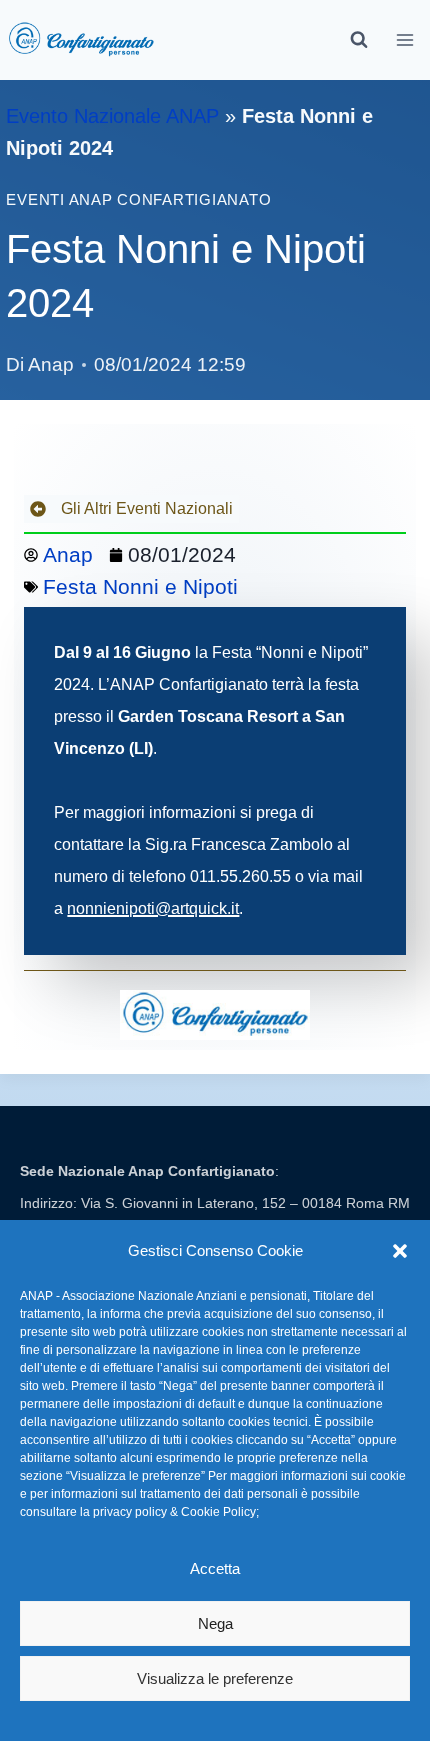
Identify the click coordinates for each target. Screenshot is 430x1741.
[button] (400, 1251)
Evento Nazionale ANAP (112, 116)
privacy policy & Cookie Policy (174, 1512)
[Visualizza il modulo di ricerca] (359, 40)
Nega (215, 1623)
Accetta (215, 1568)
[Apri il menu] (405, 39)
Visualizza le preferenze (215, 1678)
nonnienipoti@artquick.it (153, 908)
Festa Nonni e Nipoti (140, 586)
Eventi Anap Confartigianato (138, 200)
